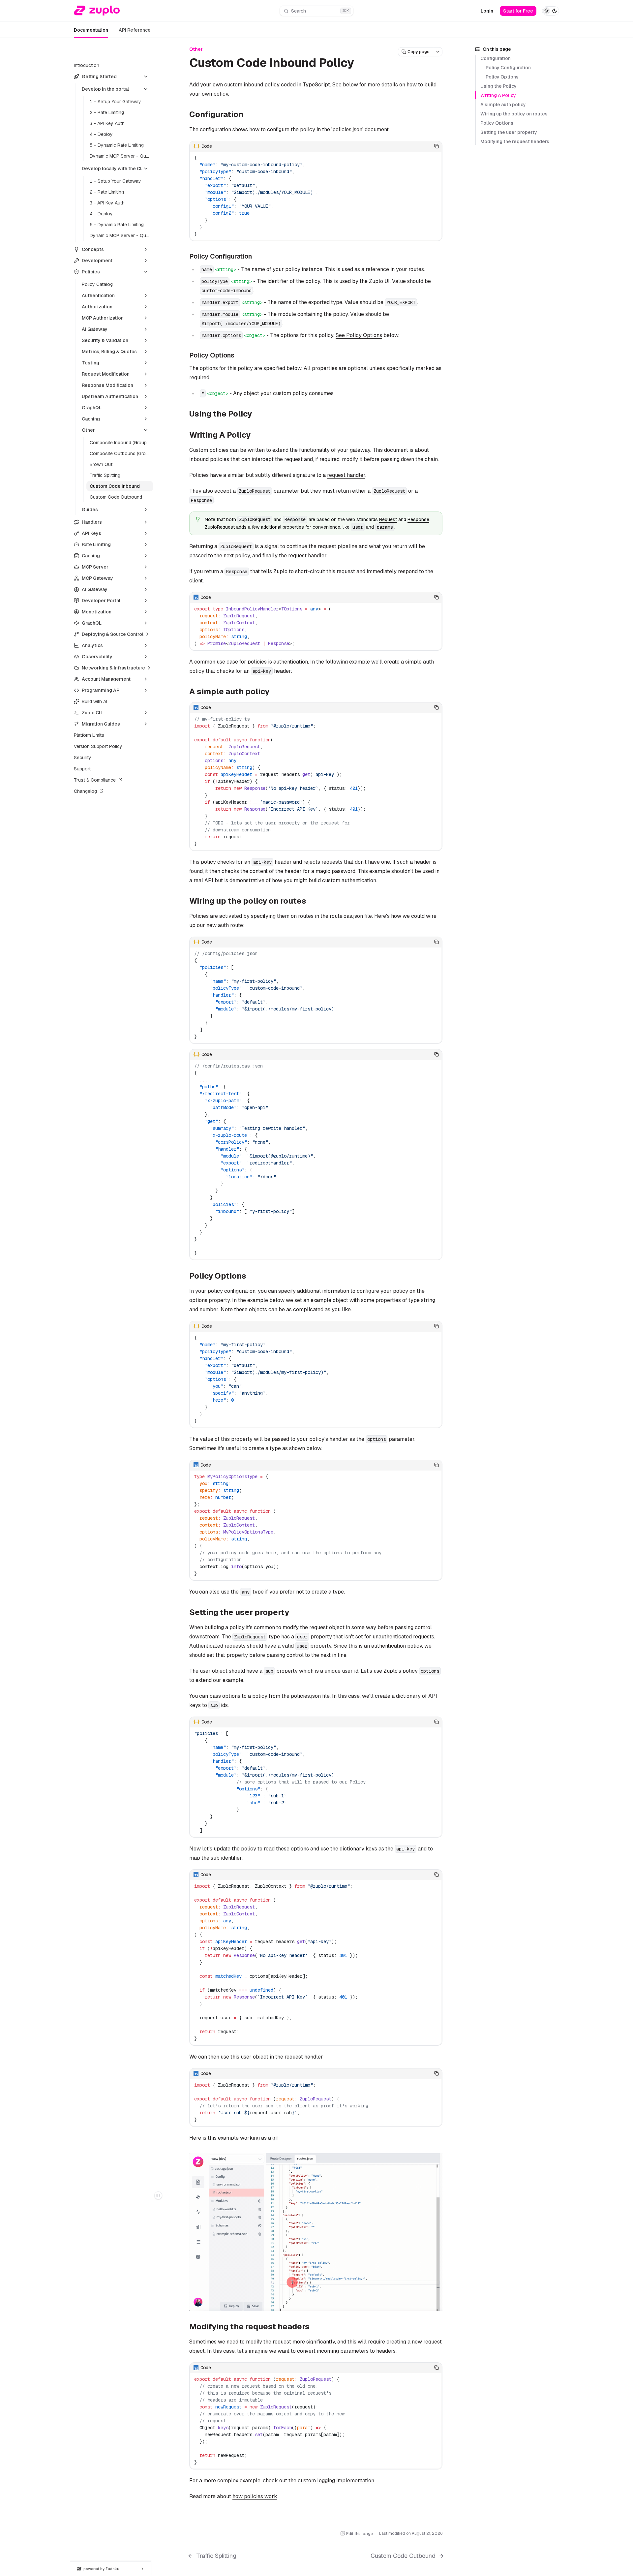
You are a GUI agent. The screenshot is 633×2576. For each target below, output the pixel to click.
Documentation (91, 30)
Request (388, 519)
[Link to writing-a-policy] (256, 436)
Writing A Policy (498, 95)
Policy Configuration (508, 68)
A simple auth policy (503, 105)
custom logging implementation (336, 2481)
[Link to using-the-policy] (257, 415)
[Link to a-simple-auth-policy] (275, 692)
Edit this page (360, 2534)
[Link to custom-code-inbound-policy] (362, 64)
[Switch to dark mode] (551, 11)
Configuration (496, 58)
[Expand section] (146, 249)
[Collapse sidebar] (158, 2195)
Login (487, 11)
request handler (346, 475)
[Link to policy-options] (239, 356)
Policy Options (502, 77)
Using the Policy (498, 86)
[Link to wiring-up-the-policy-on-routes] (312, 901)
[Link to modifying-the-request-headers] (315, 2327)
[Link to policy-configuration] (257, 257)
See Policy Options (359, 335)
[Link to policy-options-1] (252, 1276)
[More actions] (438, 52)
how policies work (255, 2496)
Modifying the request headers (515, 141)
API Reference (135, 30)
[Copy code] (437, 146)
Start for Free (518, 11)
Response (418, 519)
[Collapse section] (146, 77)
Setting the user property (509, 132)
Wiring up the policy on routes (514, 114)
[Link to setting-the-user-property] (294, 1613)
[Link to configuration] (249, 115)
